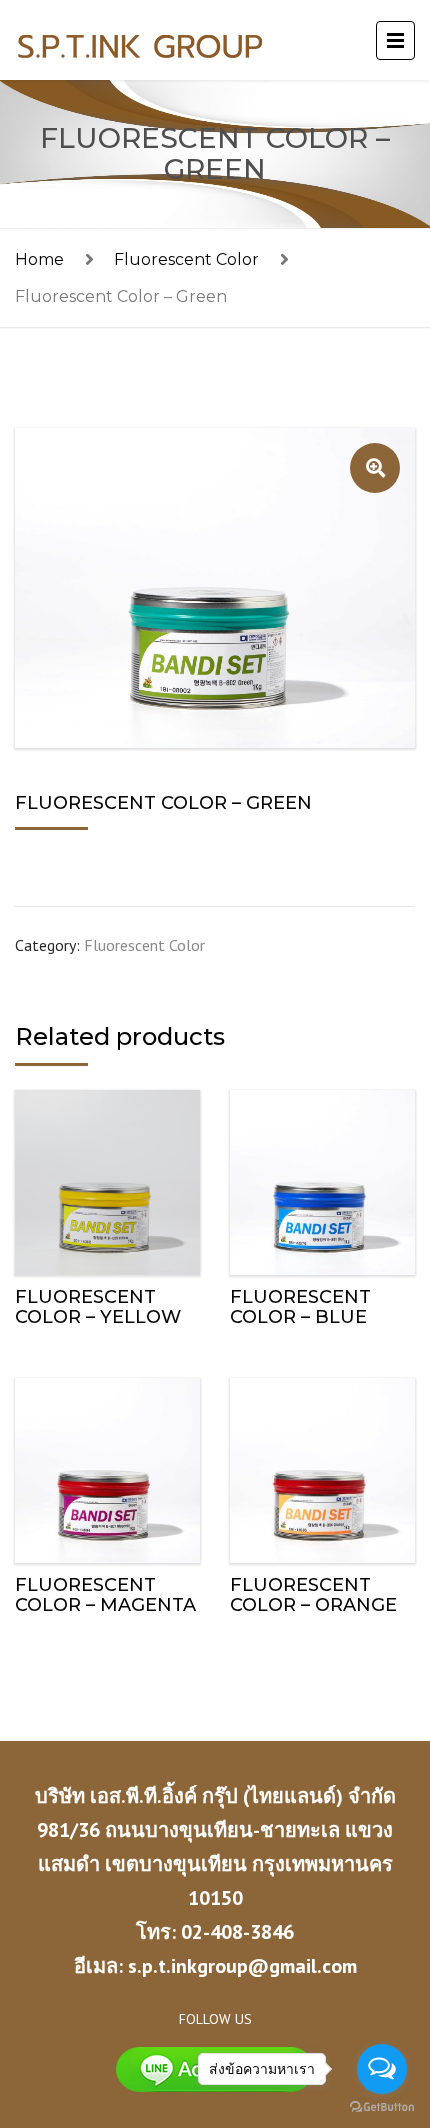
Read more (108, 1177)
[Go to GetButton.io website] (382, 2107)
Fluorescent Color (186, 259)
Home (39, 259)
